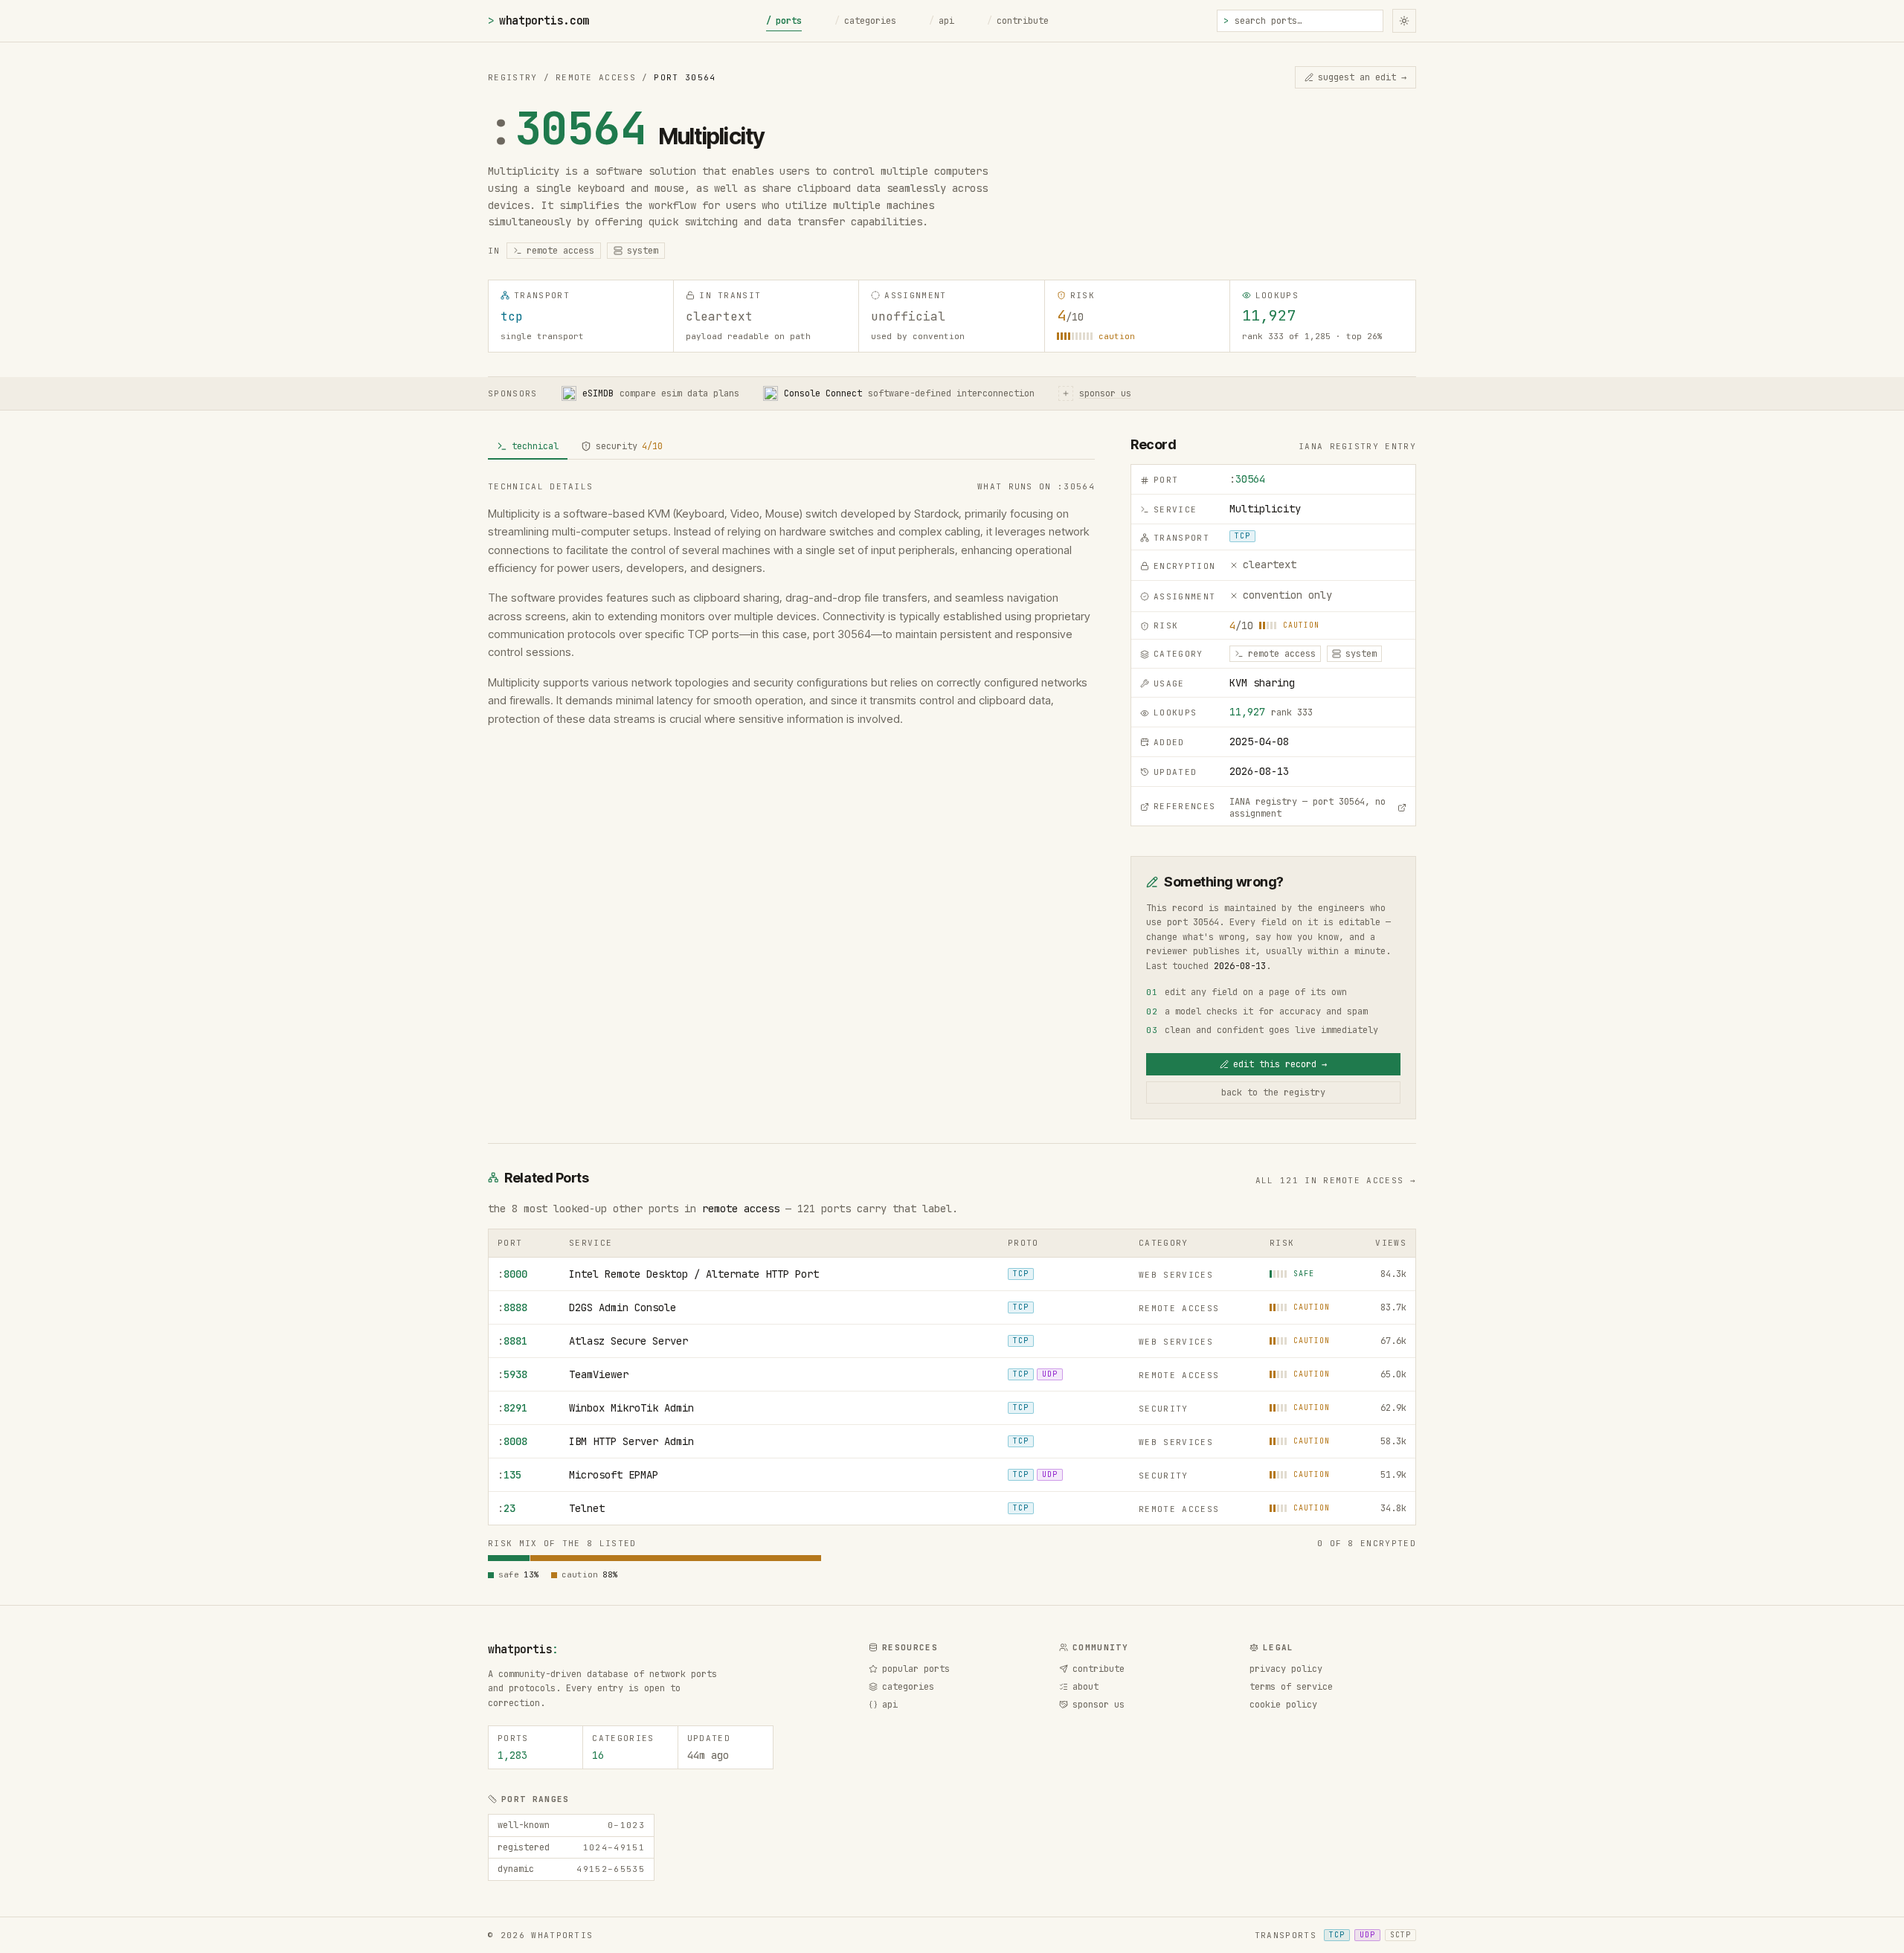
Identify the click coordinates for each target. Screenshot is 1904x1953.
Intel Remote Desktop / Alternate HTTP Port (694, 1274)
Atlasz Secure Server (628, 1341)
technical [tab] (535, 446)
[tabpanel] (791, 604)
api (942, 21)
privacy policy (1286, 1669)
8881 (512, 1341)
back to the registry (1273, 1093)
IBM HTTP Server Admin (631, 1441)
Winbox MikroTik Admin (631, 1408)
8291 (512, 1408)
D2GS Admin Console (623, 1307)
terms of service (1291, 1687)
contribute (1018, 21)
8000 (512, 1274)
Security (1164, 1409)
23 (506, 1508)
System (643, 251)
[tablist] (791, 447)
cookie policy (1283, 1705)
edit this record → (1280, 1064)
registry (513, 77)
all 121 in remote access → (1336, 1180)
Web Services (1176, 1275)
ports (784, 21)
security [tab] (629, 446)
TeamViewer (599, 1374)
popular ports (916, 1669)
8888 (512, 1307)
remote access (741, 1209)
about (1086, 1687)
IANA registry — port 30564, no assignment (1308, 808)
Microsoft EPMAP (614, 1475)
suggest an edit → (1362, 77)
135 (509, 1475)
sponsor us (1099, 1705)
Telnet (587, 1508)
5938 (512, 1374)
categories (865, 21)
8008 (512, 1441)
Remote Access (596, 77)
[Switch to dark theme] (1404, 21)
